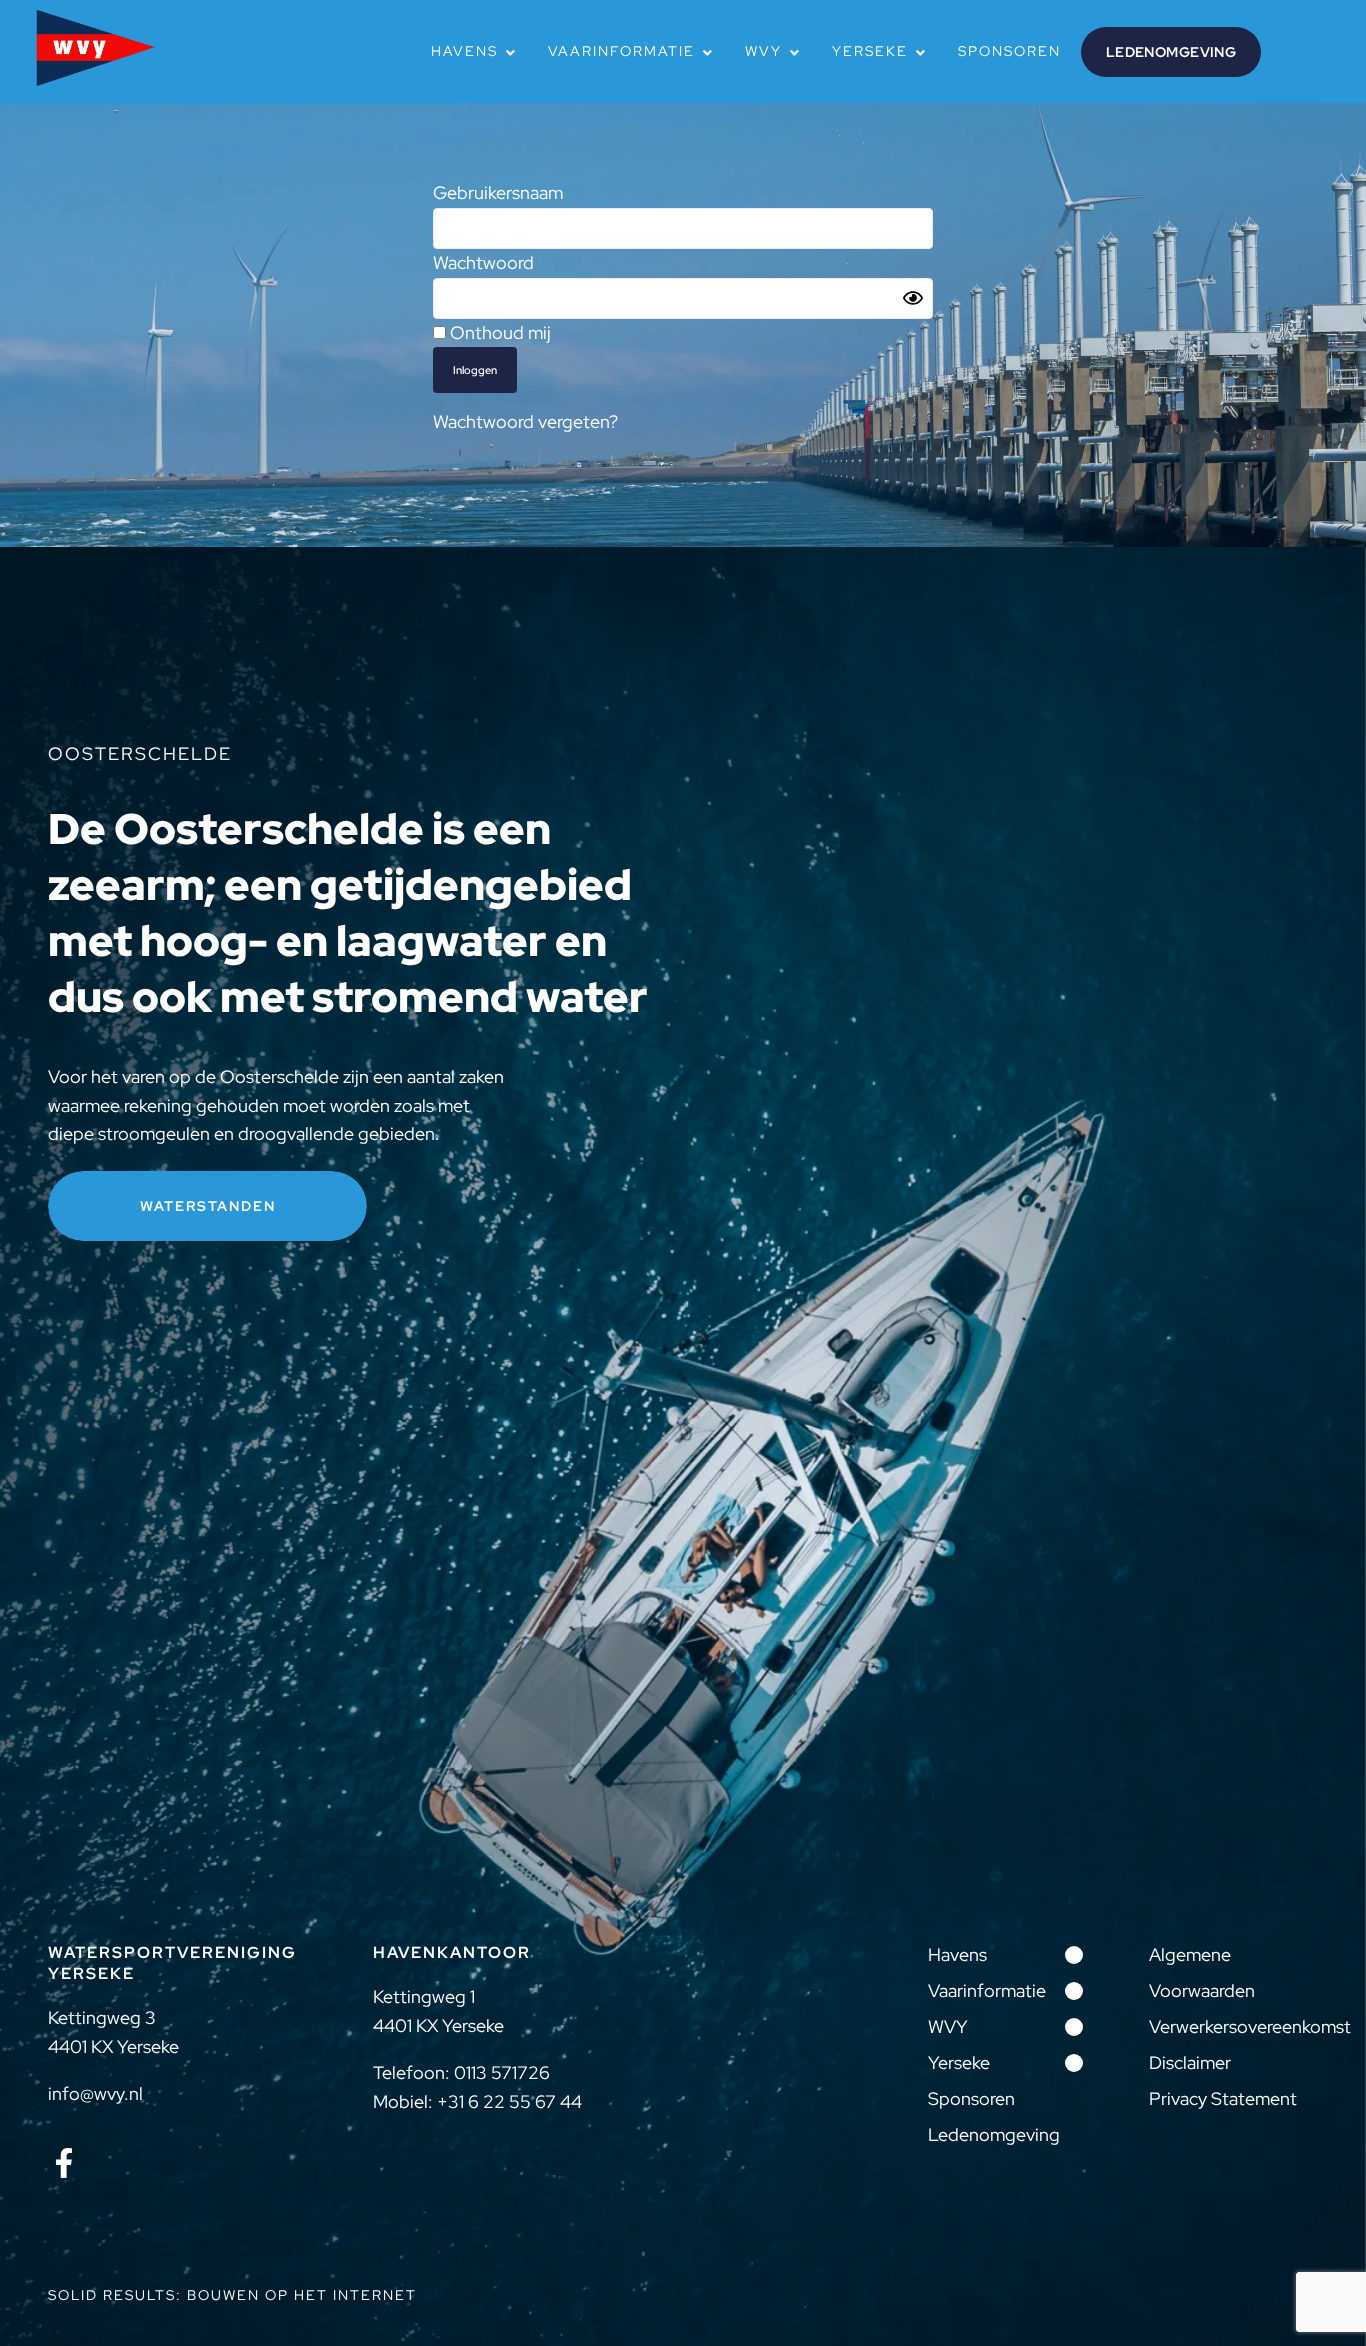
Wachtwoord (483, 262)
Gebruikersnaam (498, 192)
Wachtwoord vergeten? (525, 421)
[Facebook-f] (64, 2163)
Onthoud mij (498, 332)
